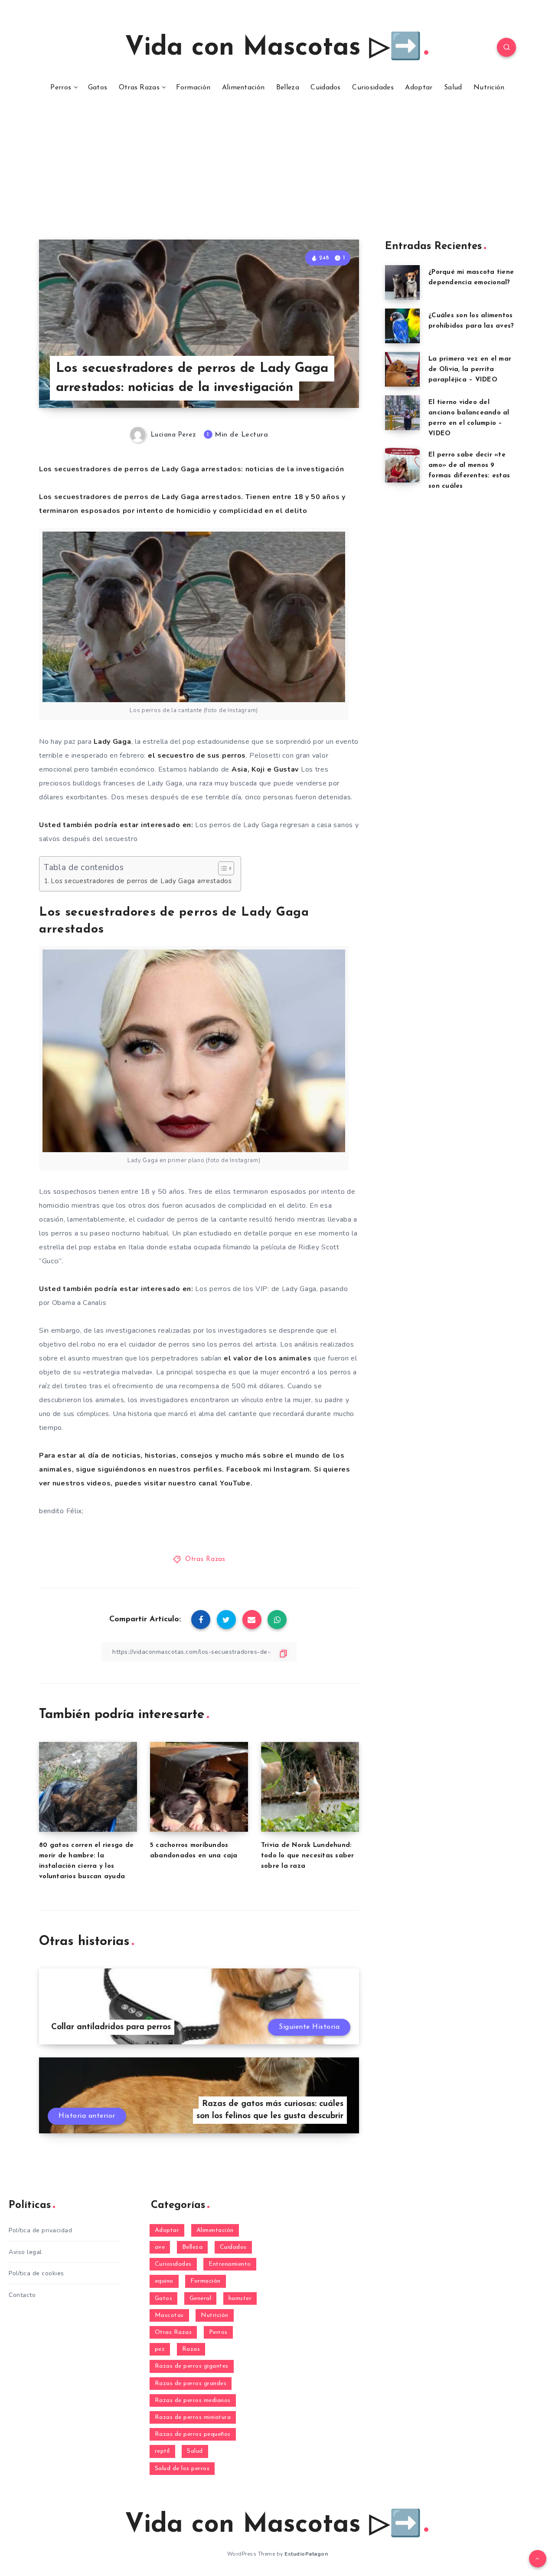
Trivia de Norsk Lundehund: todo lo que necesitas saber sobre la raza (308, 1856)
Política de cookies (36, 2273)
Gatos (98, 88)
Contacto (22, 2295)
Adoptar (419, 88)
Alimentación (243, 88)
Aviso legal (25, 2252)
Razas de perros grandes (191, 2384)
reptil (162, 2451)
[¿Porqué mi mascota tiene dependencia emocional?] (402, 283)
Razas (191, 2349)
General (201, 2298)
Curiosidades (373, 88)
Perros (61, 88)
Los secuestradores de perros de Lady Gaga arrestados (141, 881)
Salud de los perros (182, 2469)
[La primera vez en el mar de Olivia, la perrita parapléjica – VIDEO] (402, 369)
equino (164, 2281)
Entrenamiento (230, 2264)
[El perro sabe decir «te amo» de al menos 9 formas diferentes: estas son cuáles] (402, 465)
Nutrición (489, 88)
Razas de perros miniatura (193, 2417)
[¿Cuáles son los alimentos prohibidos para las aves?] (402, 326)
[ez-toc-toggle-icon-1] (222, 868)
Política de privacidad (40, 2230)
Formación (193, 88)
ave (160, 2247)
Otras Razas (139, 88)
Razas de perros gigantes (192, 2366)
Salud (453, 88)
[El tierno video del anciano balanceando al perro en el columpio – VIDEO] (402, 413)
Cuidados (325, 88)
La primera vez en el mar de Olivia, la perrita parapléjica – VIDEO (470, 370)
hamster (240, 2298)
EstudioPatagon (306, 2554)
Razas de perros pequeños (193, 2434)
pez (160, 2349)
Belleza (288, 88)
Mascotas (169, 2315)
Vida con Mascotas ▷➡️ (273, 48)
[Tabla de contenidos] (226, 868)
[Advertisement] (277, 174)
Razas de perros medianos (193, 2400)
